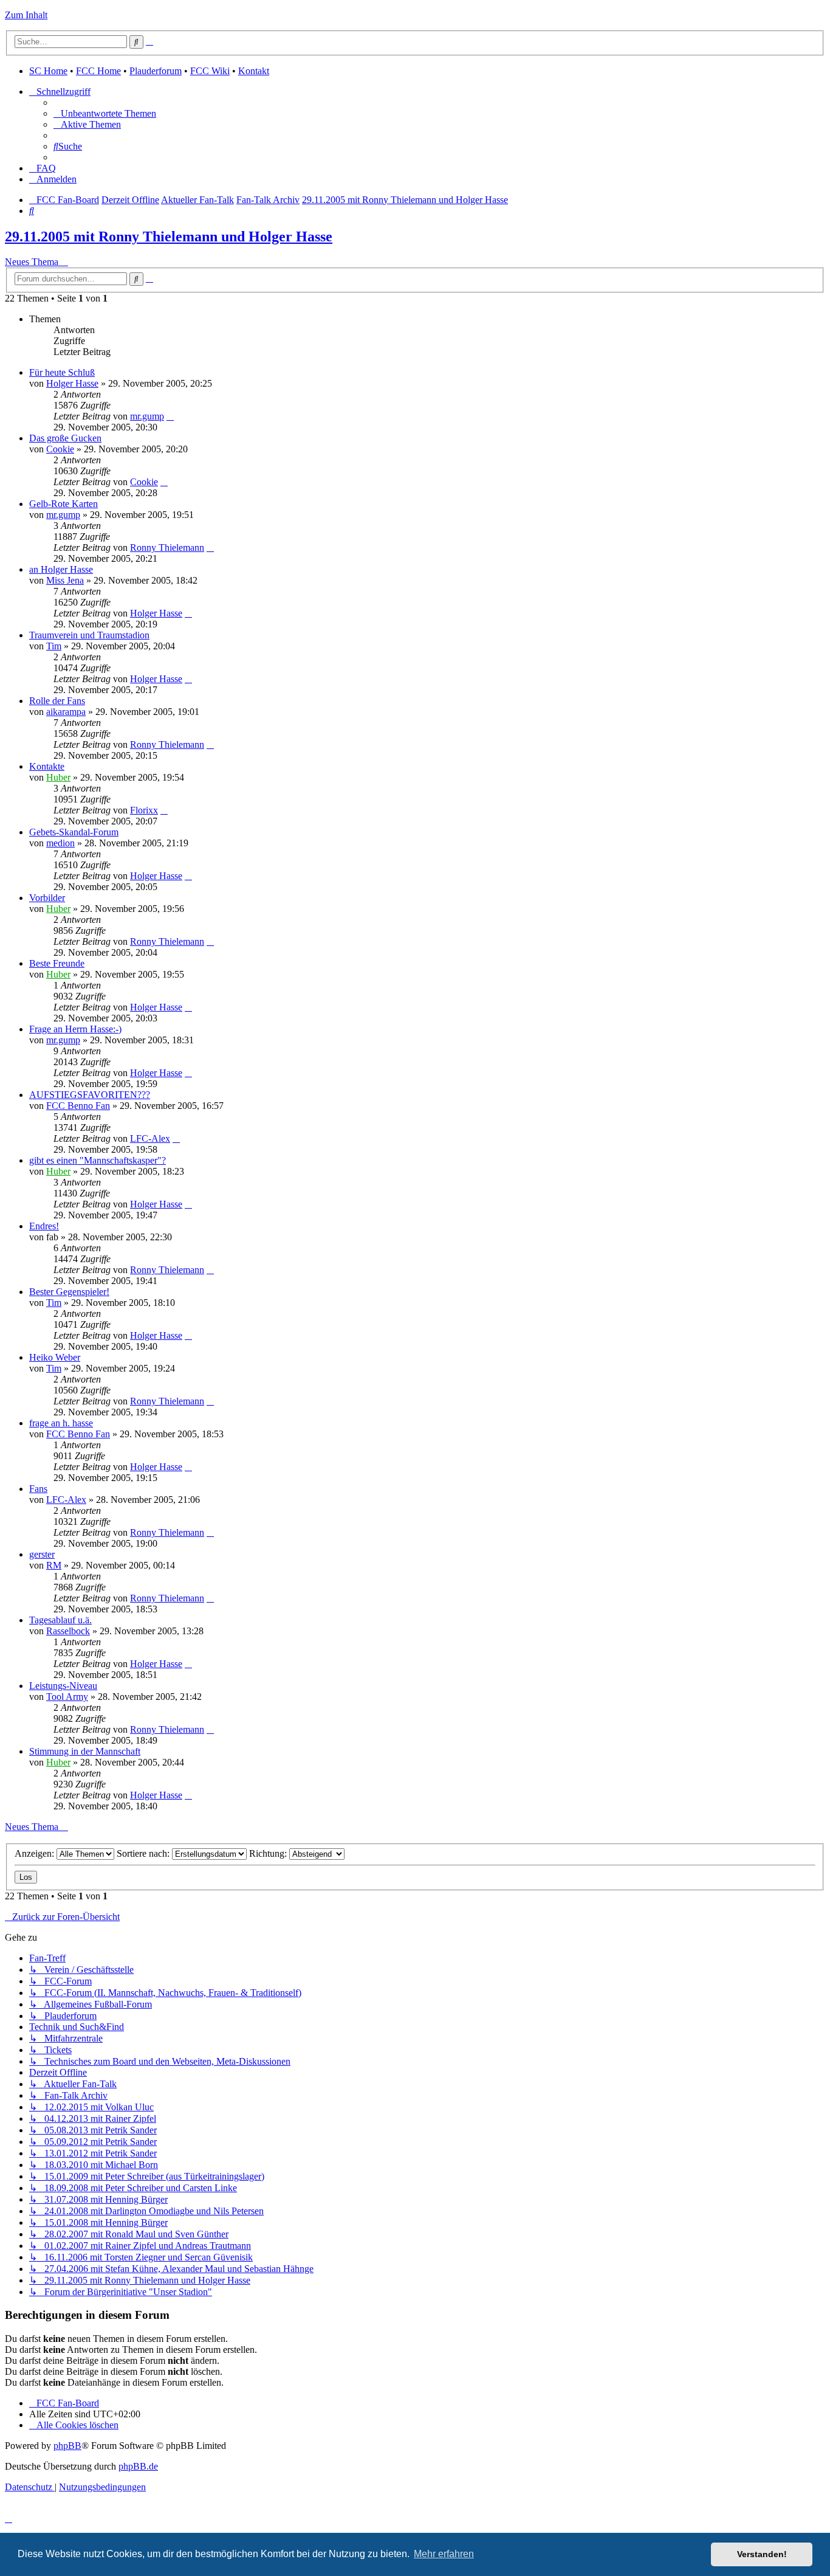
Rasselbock (68, 1631)
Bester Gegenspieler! (69, 1292)
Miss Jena (65, 580)
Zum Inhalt (26, 15)
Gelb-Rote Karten (63, 504)
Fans (38, 1489)
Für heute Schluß (62, 372)
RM (54, 1565)
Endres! (44, 1226)
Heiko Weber (55, 1357)
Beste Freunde (57, 963)
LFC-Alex (150, 1138)
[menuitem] (105, 113)
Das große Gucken (65, 438)
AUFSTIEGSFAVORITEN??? (90, 1095)
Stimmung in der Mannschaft (85, 1751)
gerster (42, 1554)
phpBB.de (138, 2466)
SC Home (48, 71)
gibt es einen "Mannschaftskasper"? (98, 1160)
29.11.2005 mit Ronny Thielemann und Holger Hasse (169, 237)
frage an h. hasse (61, 1423)
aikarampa (66, 712)
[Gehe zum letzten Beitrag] (170, 416)
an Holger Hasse (61, 569)
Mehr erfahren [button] (444, 2554)
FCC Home (98, 71)
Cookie (60, 449)
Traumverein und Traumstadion (89, 635)
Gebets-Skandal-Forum (74, 832)
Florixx (144, 810)
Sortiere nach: (144, 1853)
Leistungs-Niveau (63, 1686)
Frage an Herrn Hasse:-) (75, 1029)
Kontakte (47, 766)
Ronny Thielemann (167, 547)
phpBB (67, 2446)
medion (60, 843)
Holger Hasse (72, 383)
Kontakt (254, 71)
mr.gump (147, 416)
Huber (58, 777)
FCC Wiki (210, 71)
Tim (54, 646)
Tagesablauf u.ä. (60, 1620)
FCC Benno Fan (78, 1106)
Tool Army (67, 1697)
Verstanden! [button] (762, 2554)
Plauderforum (156, 71)
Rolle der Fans (57, 701)
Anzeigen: (36, 1853)
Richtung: (269, 1853)
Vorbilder (47, 898)
